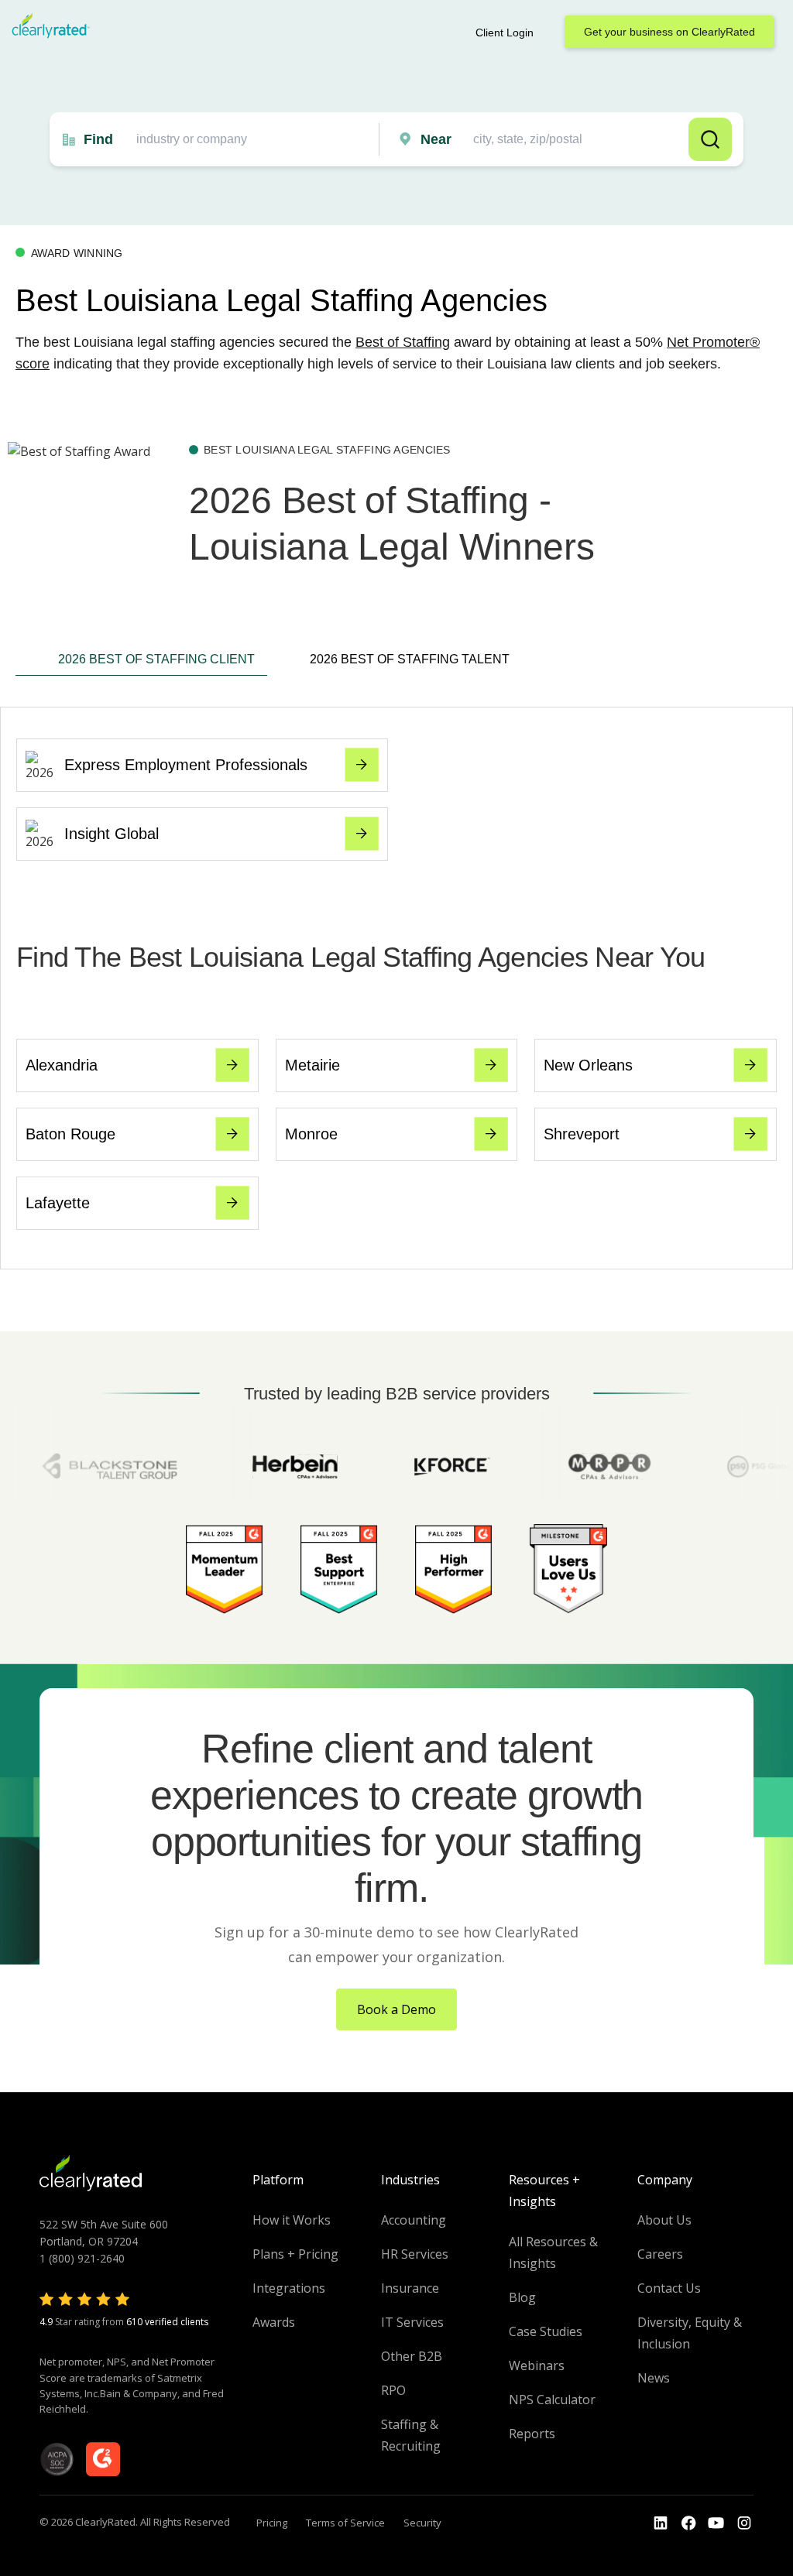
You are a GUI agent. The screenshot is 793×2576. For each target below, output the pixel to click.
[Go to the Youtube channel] (716, 2523)
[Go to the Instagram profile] (744, 2523)
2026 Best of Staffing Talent (410, 659)
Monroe (311, 1134)
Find (98, 139)
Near (436, 139)
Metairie (312, 1065)
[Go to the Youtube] (688, 2523)
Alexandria (62, 1065)
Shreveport (582, 1134)
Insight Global (112, 834)
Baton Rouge (70, 1134)
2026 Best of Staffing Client (156, 659)
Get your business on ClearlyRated (669, 32)
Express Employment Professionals (186, 765)
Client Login (505, 33)
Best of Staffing (403, 342)
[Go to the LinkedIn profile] (661, 2523)
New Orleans (588, 1065)
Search (710, 139)
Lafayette (58, 1203)
